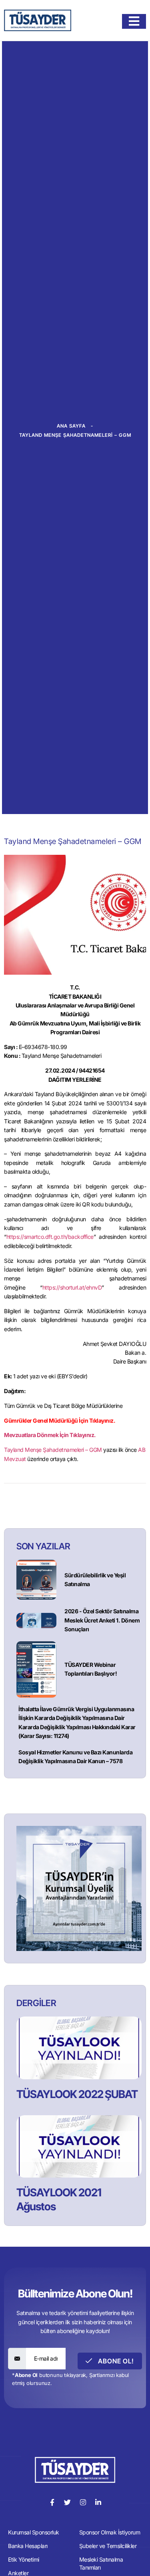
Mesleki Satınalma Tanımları (101, 2563)
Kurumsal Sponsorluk (34, 2532)
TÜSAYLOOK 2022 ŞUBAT (77, 2094)
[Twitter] (67, 2502)
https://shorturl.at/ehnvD (72, 1287)
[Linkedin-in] (98, 2502)
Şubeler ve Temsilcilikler (108, 2546)
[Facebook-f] (52, 2502)
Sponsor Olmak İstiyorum (110, 2532)
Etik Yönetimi (24, 2559)
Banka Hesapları (28, 2546)
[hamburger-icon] (134, 21)
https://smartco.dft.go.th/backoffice (50, 1237)
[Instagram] (83, 2502)
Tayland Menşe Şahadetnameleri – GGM (53, 1450)
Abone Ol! (115, 2361)
